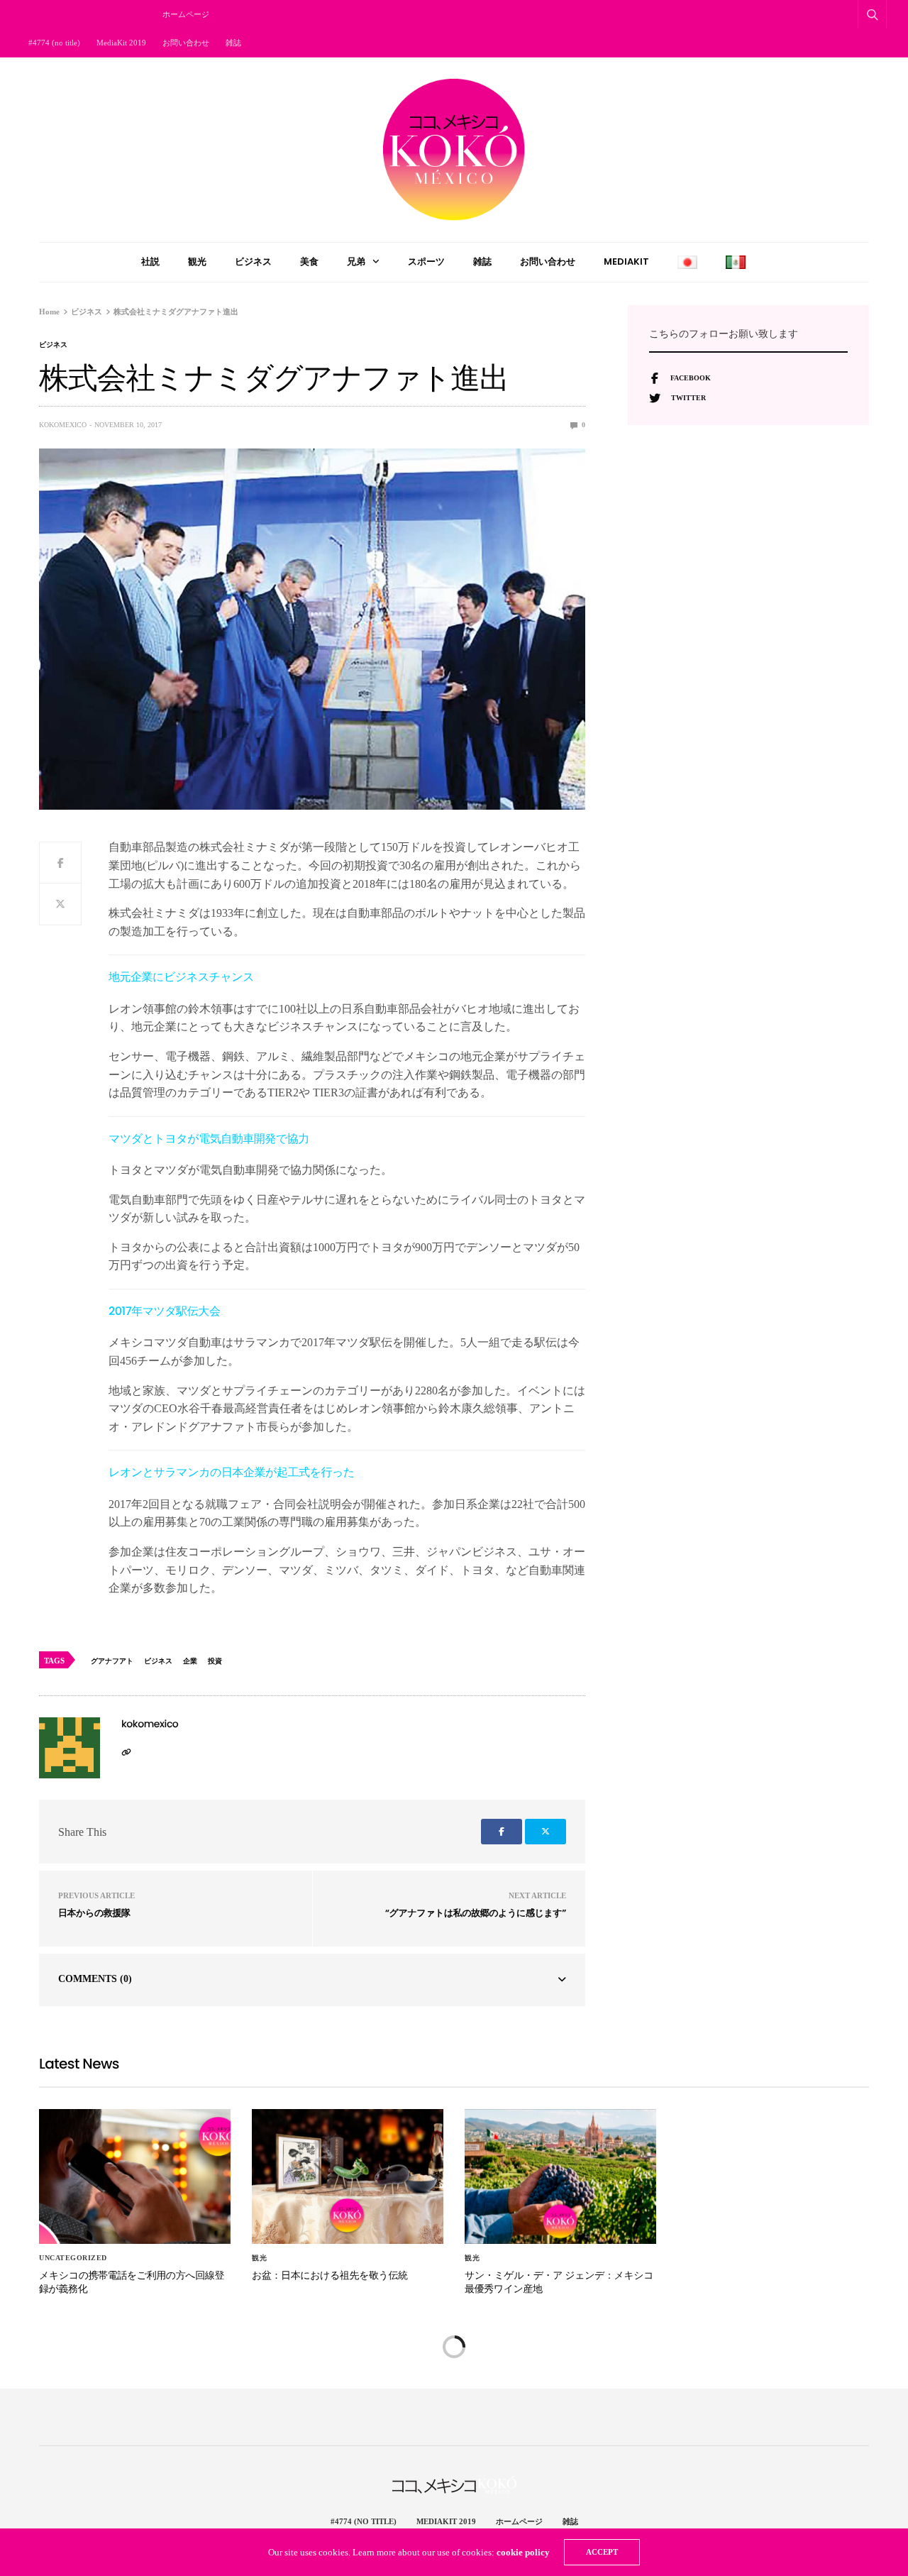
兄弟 (356, 262)
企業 (190, 1661)
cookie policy (523, 2552)
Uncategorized (73, 2258)
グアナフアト (112, 1661)
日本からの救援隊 (94, 1913)
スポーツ (426, 262)
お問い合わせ (186, 43)
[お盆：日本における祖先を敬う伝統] (348, 2176)
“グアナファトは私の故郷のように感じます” (476, 1913)
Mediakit (626, 262)
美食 (309, 262)
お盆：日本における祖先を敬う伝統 (330, 2275)
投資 (215, 1661)
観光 (197, 262)
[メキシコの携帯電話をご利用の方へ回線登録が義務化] (135, 2176)
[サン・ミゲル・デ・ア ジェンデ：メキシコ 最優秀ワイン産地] (560, 2176)
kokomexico (63, 425)
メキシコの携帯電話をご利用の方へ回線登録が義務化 (132, 2282)
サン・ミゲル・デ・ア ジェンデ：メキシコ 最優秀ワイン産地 (559, 2282)
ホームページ (186, 14)
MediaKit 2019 (121, 43)
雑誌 (233, 43)
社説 (150, 262)
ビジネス (253, 262)
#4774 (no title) (54, 43)
